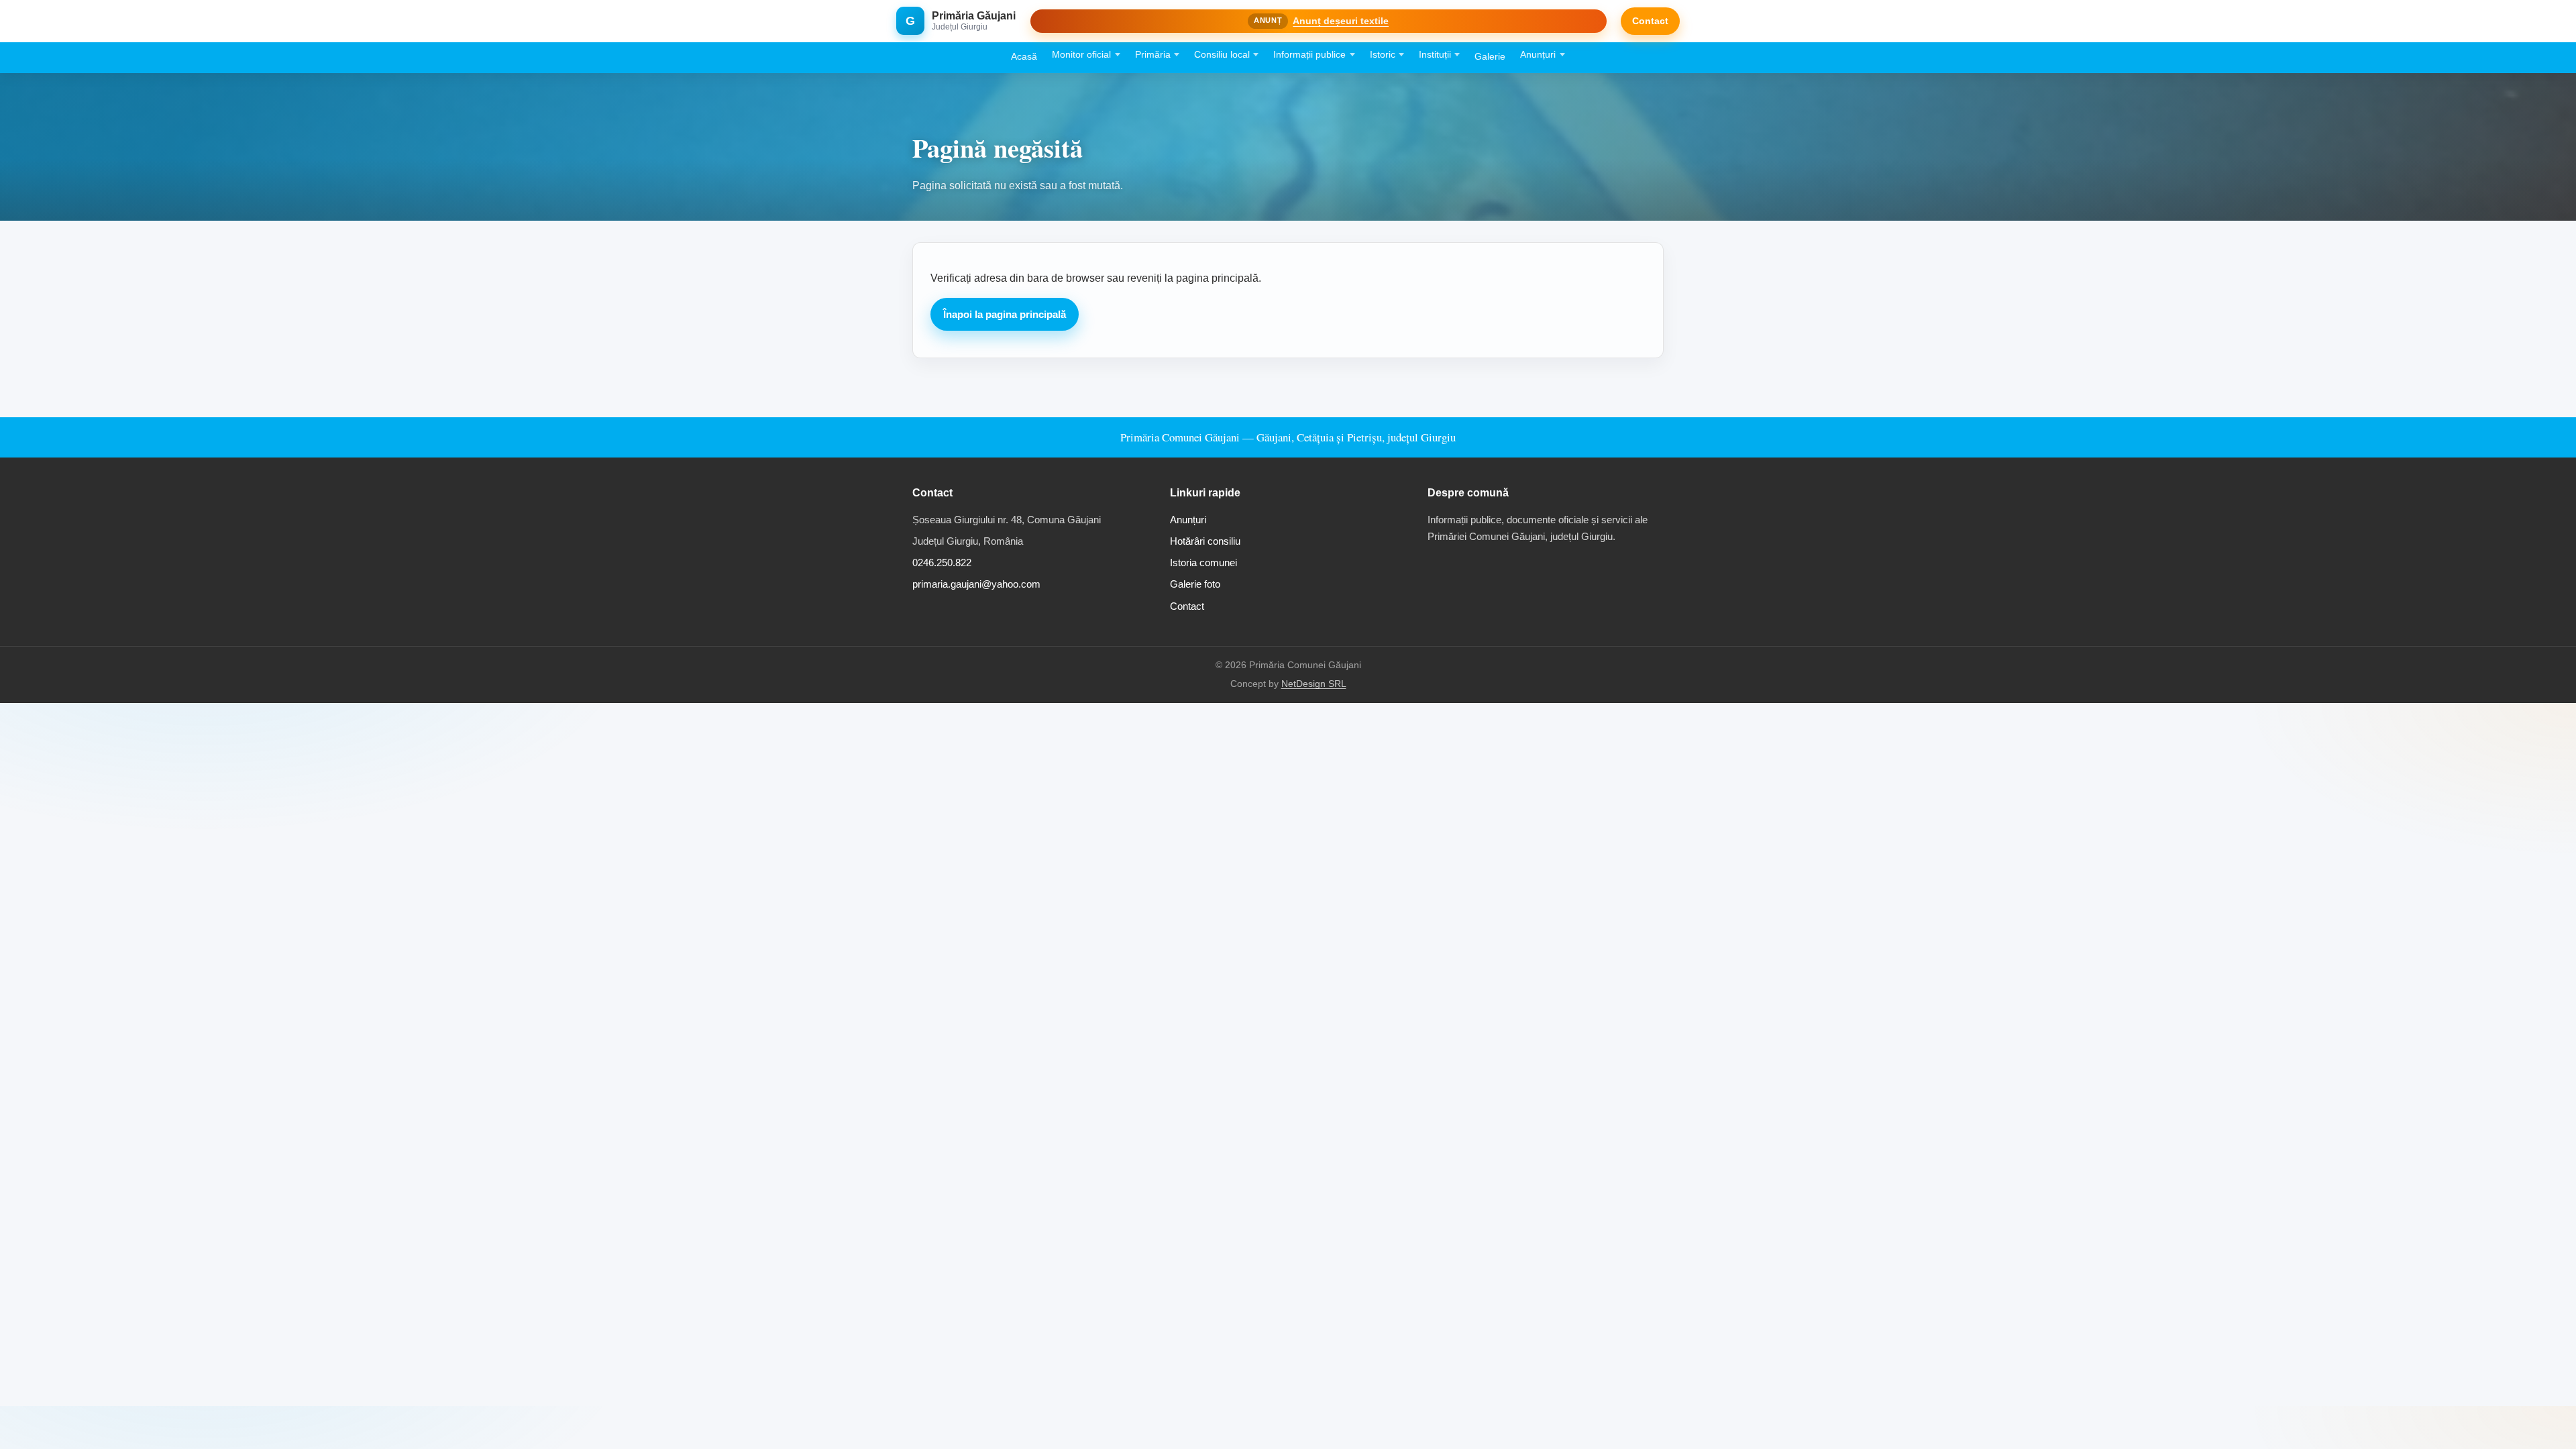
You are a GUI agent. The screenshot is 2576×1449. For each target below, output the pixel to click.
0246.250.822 (942, 562)
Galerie (1490, 57)
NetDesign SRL (1314, 684)
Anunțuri (1538, 55)
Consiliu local (1222, 55)
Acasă (1024, 57)
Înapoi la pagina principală (1005, 314)
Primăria (1153, 55)
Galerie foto (1195, 584)
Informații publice (1309, 55)
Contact (1650, 21)
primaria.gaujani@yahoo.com (976, 584)
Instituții (1435, 55)
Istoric (1383, 55)
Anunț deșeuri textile (1341, 21)
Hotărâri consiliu (1205, 541)
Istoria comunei (1203, 562)
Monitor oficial (1081, 55)
